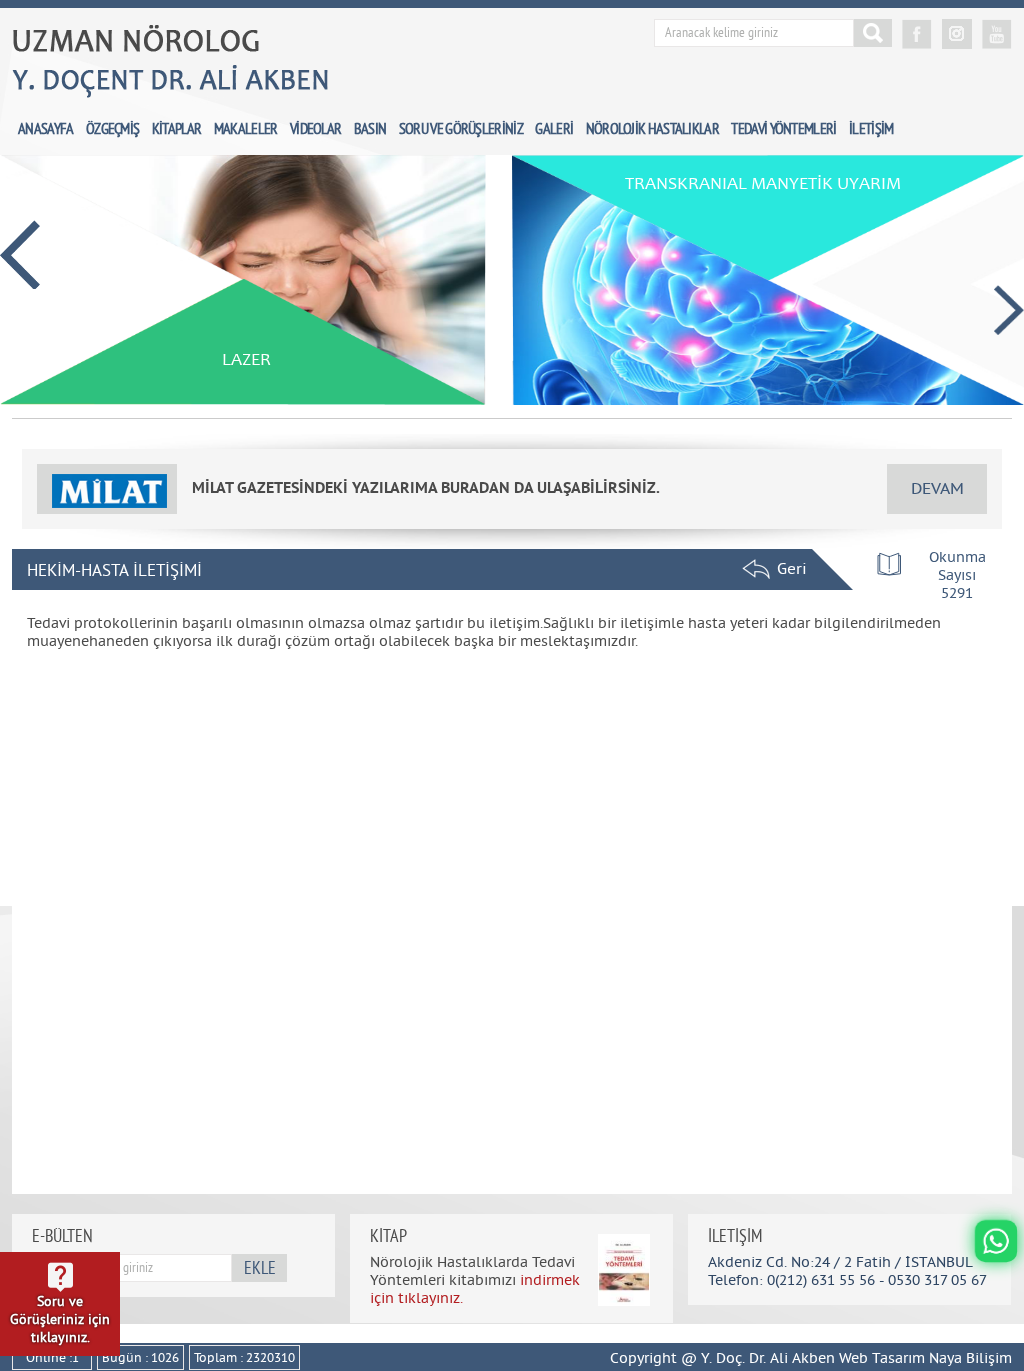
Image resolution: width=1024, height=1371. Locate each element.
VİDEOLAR (315, 130)
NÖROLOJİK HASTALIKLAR (652, 130)
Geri (787, 569)
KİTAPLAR (176, 130)
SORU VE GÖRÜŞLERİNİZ (461, 130)
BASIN (370, 130)
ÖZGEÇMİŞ (112, 130)
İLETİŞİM (871, 130)
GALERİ (554, 130)
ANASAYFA (45, 130)
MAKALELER (246, 130)
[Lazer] (243, 401)
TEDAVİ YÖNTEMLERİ (783, 130)
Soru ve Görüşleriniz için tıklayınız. (60, 1319)
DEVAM (937, 489)
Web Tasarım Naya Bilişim (925, 1359)
